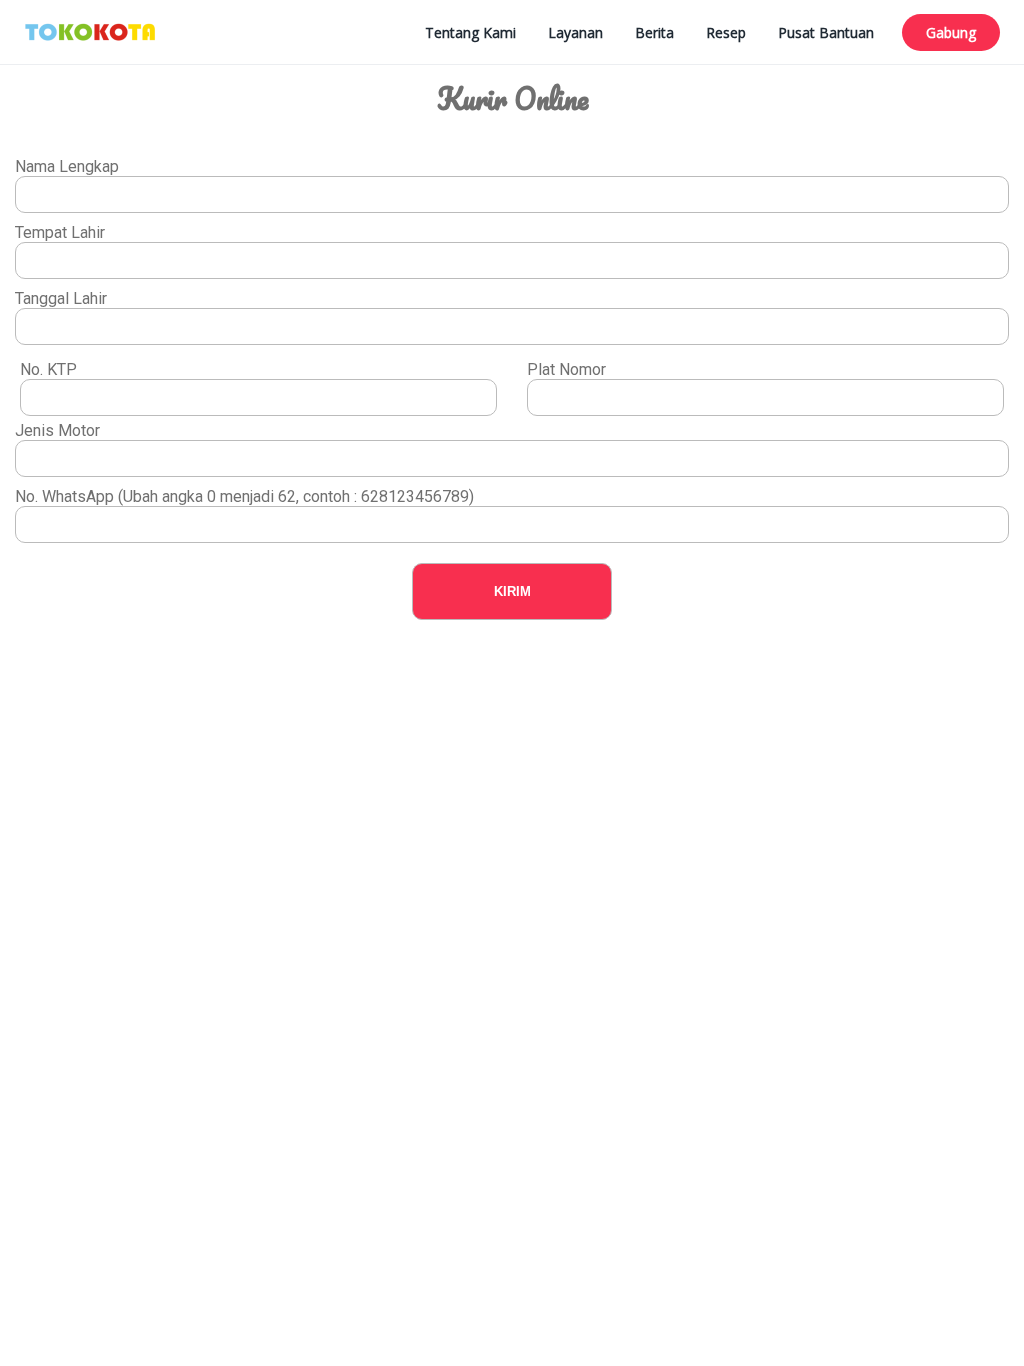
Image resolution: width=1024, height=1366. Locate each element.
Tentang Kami (470, 32)
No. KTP (48, 369)
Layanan (575, 32)
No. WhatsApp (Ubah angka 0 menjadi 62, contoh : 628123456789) (244, 496)
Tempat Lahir (60, 232)
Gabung (951, 32)
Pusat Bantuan (826, 32)
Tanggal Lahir (61, 298)
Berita (654, 32)
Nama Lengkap (67, 166)
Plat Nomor (566, 369)
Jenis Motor (57, 430)
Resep (726, 32)
